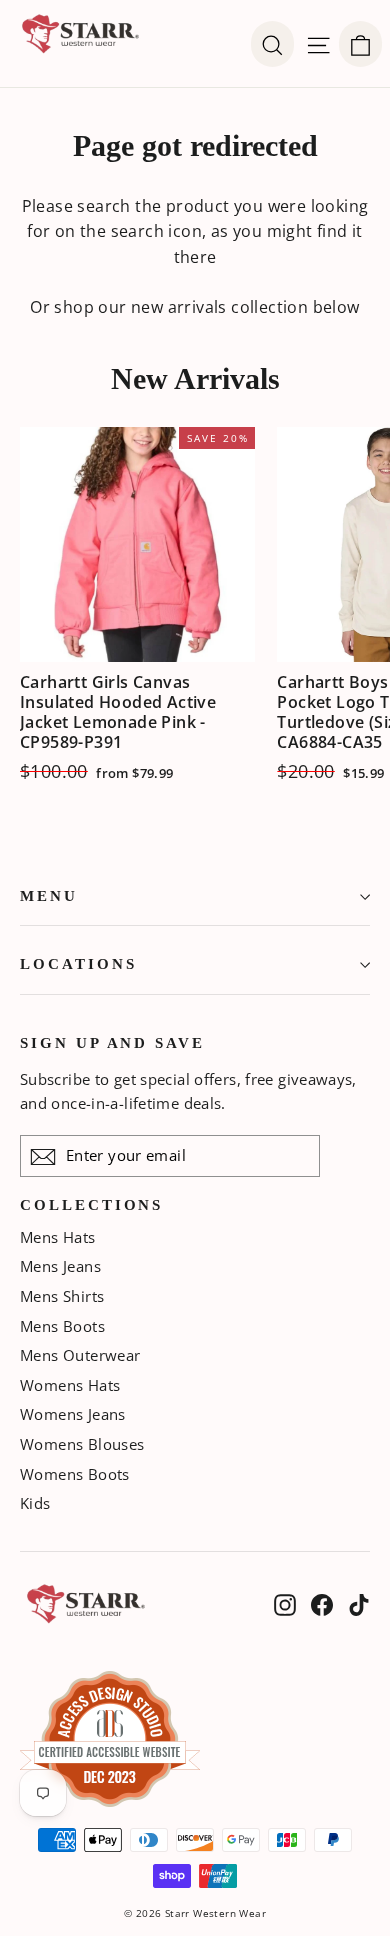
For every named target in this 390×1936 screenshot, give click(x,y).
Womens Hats (70, 1385)
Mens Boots (62, 1326)
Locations (78, 964)
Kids (35, 1503)
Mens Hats (58, 1237)
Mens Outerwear (80, 1355)
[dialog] (360, 44)
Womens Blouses (82, 1444)
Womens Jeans (73, 1414)
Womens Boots (75, 1474)
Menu (49, 896)
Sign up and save (112, 1043)
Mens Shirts (62, 1296)
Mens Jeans (60, 1266)
